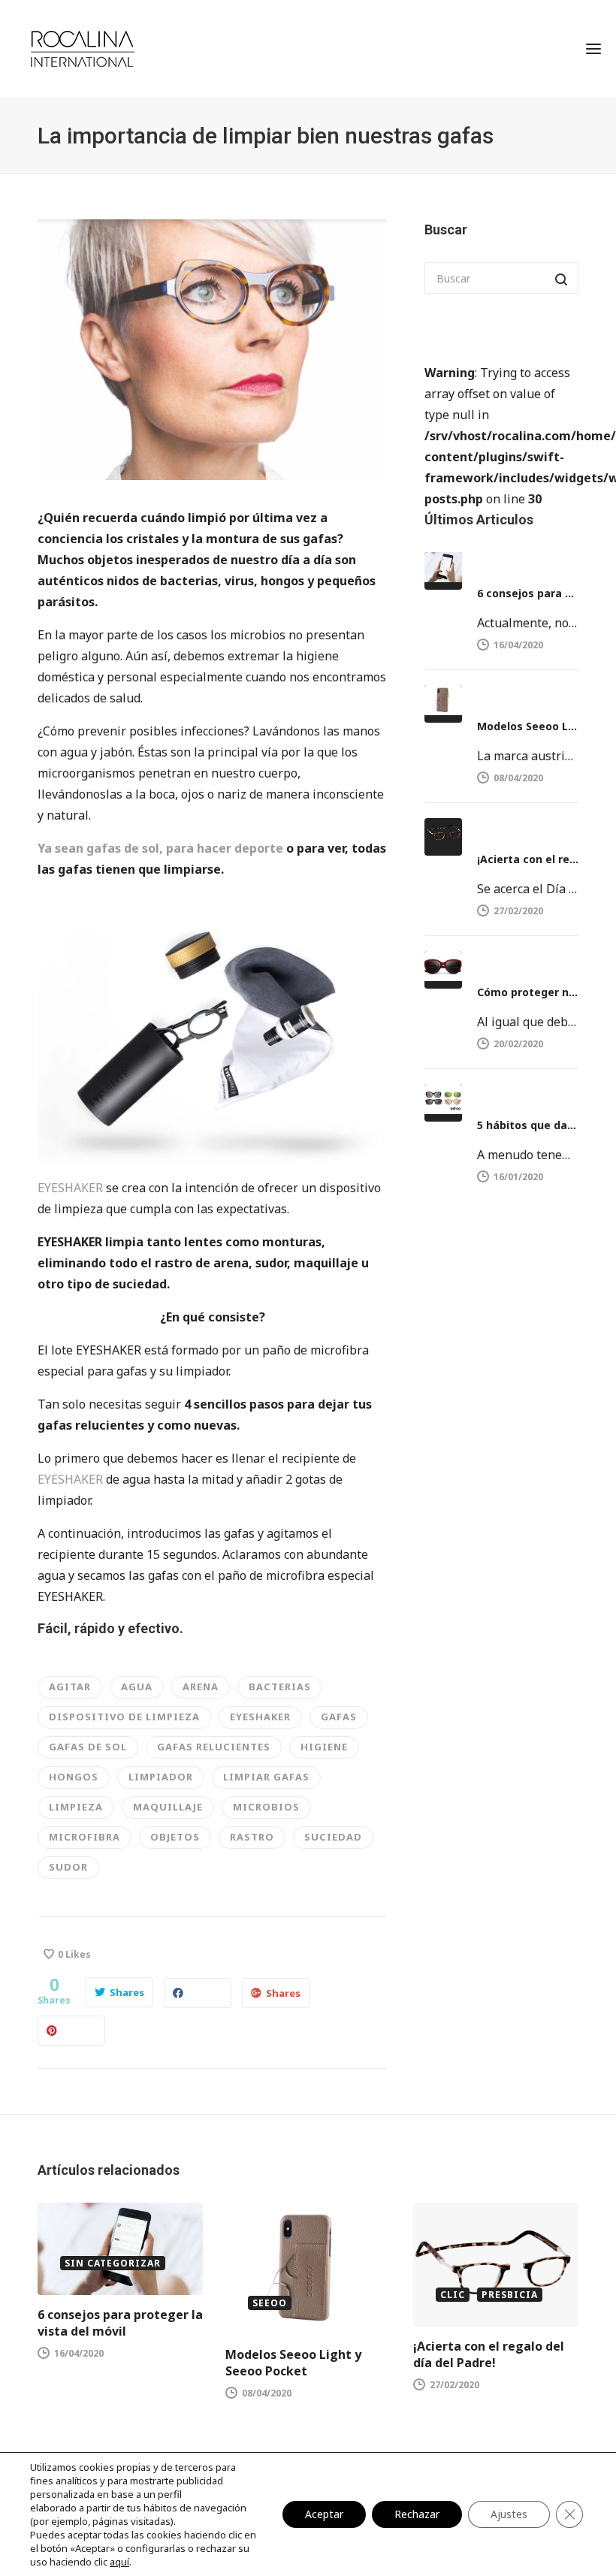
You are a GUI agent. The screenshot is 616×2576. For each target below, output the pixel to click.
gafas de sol (88, 1747)
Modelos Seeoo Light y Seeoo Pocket (528, 726)
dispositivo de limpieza (124, 1717)
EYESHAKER (70, 1188)
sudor (68, 1867)
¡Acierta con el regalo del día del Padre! (528, 859)
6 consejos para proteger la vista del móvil (528, 593)
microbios (266, 1807)
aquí (119, 2562)
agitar (70, 1687)
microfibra (85, 1837)
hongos (74, 1777)
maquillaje (168, 1807)
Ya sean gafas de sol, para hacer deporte (160, 848)
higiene (324, 1747)
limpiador (161, 1777)
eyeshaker (260, 1717)
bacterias (280, 1687)
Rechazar (417, 2514)
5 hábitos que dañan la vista (528, 1125)
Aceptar (324, 2514)
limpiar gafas (266, 1777)
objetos (175, 1837)
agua (137, 1687)
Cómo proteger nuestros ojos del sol (528, 992)
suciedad (333, 1837)
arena (201, 1687)
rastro (252, 1837)
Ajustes (509, 2514)
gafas (339, 1717)
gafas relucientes (214, 1747)
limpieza (76, 1807)
